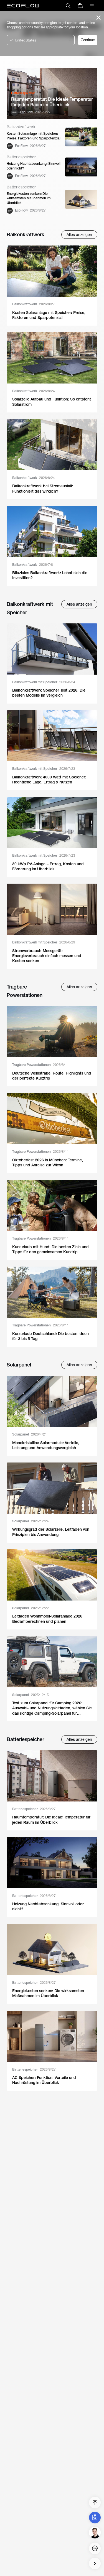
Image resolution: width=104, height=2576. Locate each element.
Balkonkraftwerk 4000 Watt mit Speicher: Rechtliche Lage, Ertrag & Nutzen (49, 780)
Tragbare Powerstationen (40, 1065)
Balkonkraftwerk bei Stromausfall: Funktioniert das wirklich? (43, 488)
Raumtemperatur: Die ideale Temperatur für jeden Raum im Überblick (52, 102)
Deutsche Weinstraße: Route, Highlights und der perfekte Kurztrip (52, 1076)
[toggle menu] (92, 6)
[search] (68, 6)
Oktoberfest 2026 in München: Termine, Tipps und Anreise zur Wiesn (48, 1162)
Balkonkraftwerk (34, 304)
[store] (80, 6)
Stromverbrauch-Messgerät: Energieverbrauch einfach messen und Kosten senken (47, 956)
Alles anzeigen (79, 235)
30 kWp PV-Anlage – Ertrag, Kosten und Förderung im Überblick (48, 866)
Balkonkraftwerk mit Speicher (44, 682)
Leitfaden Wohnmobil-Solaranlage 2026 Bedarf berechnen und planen (47, 1619)
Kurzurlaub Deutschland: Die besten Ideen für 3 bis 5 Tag (50, 1336)
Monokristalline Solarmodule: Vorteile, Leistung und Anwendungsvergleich (46, 1445)
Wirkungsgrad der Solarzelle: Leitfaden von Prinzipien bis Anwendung (51, 1532)
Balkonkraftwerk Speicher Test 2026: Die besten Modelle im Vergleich (49, 693)
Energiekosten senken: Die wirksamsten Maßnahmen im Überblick (29, 198)
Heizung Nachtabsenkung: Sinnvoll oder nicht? (34, 166)
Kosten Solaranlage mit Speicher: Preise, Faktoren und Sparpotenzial (34, 136)
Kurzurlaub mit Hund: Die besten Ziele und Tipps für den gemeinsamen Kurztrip (50, 1249)
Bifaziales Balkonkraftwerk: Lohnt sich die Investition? (50, 575)
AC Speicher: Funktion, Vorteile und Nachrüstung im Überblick (44, 2080)
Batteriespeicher (34, 1809)
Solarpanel (30, 1434)
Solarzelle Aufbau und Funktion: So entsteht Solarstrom (52, 402)
